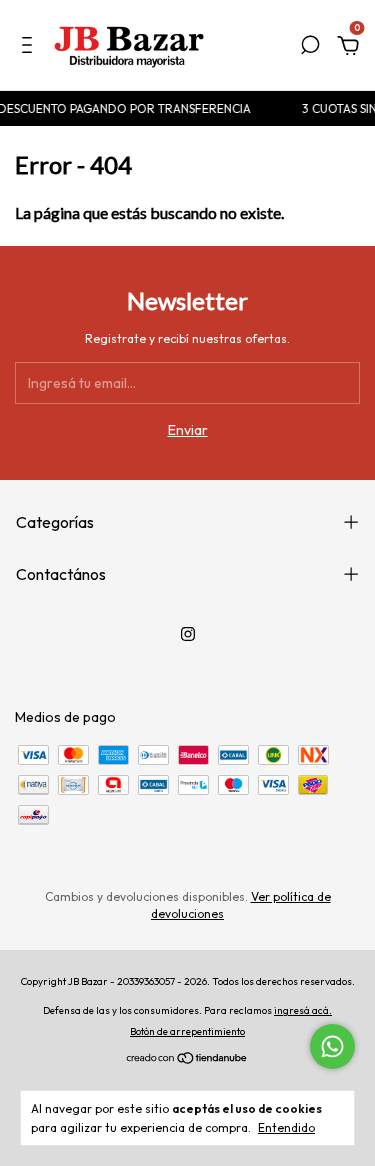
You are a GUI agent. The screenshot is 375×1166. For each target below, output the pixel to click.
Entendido (286, 1127)
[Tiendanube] (187, 1060)
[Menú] (30, 48)
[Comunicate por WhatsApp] (332, 1046)
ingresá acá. (303, 1010)
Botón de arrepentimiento (187, 1031)
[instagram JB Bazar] (188, 634)
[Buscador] (310, 48)
